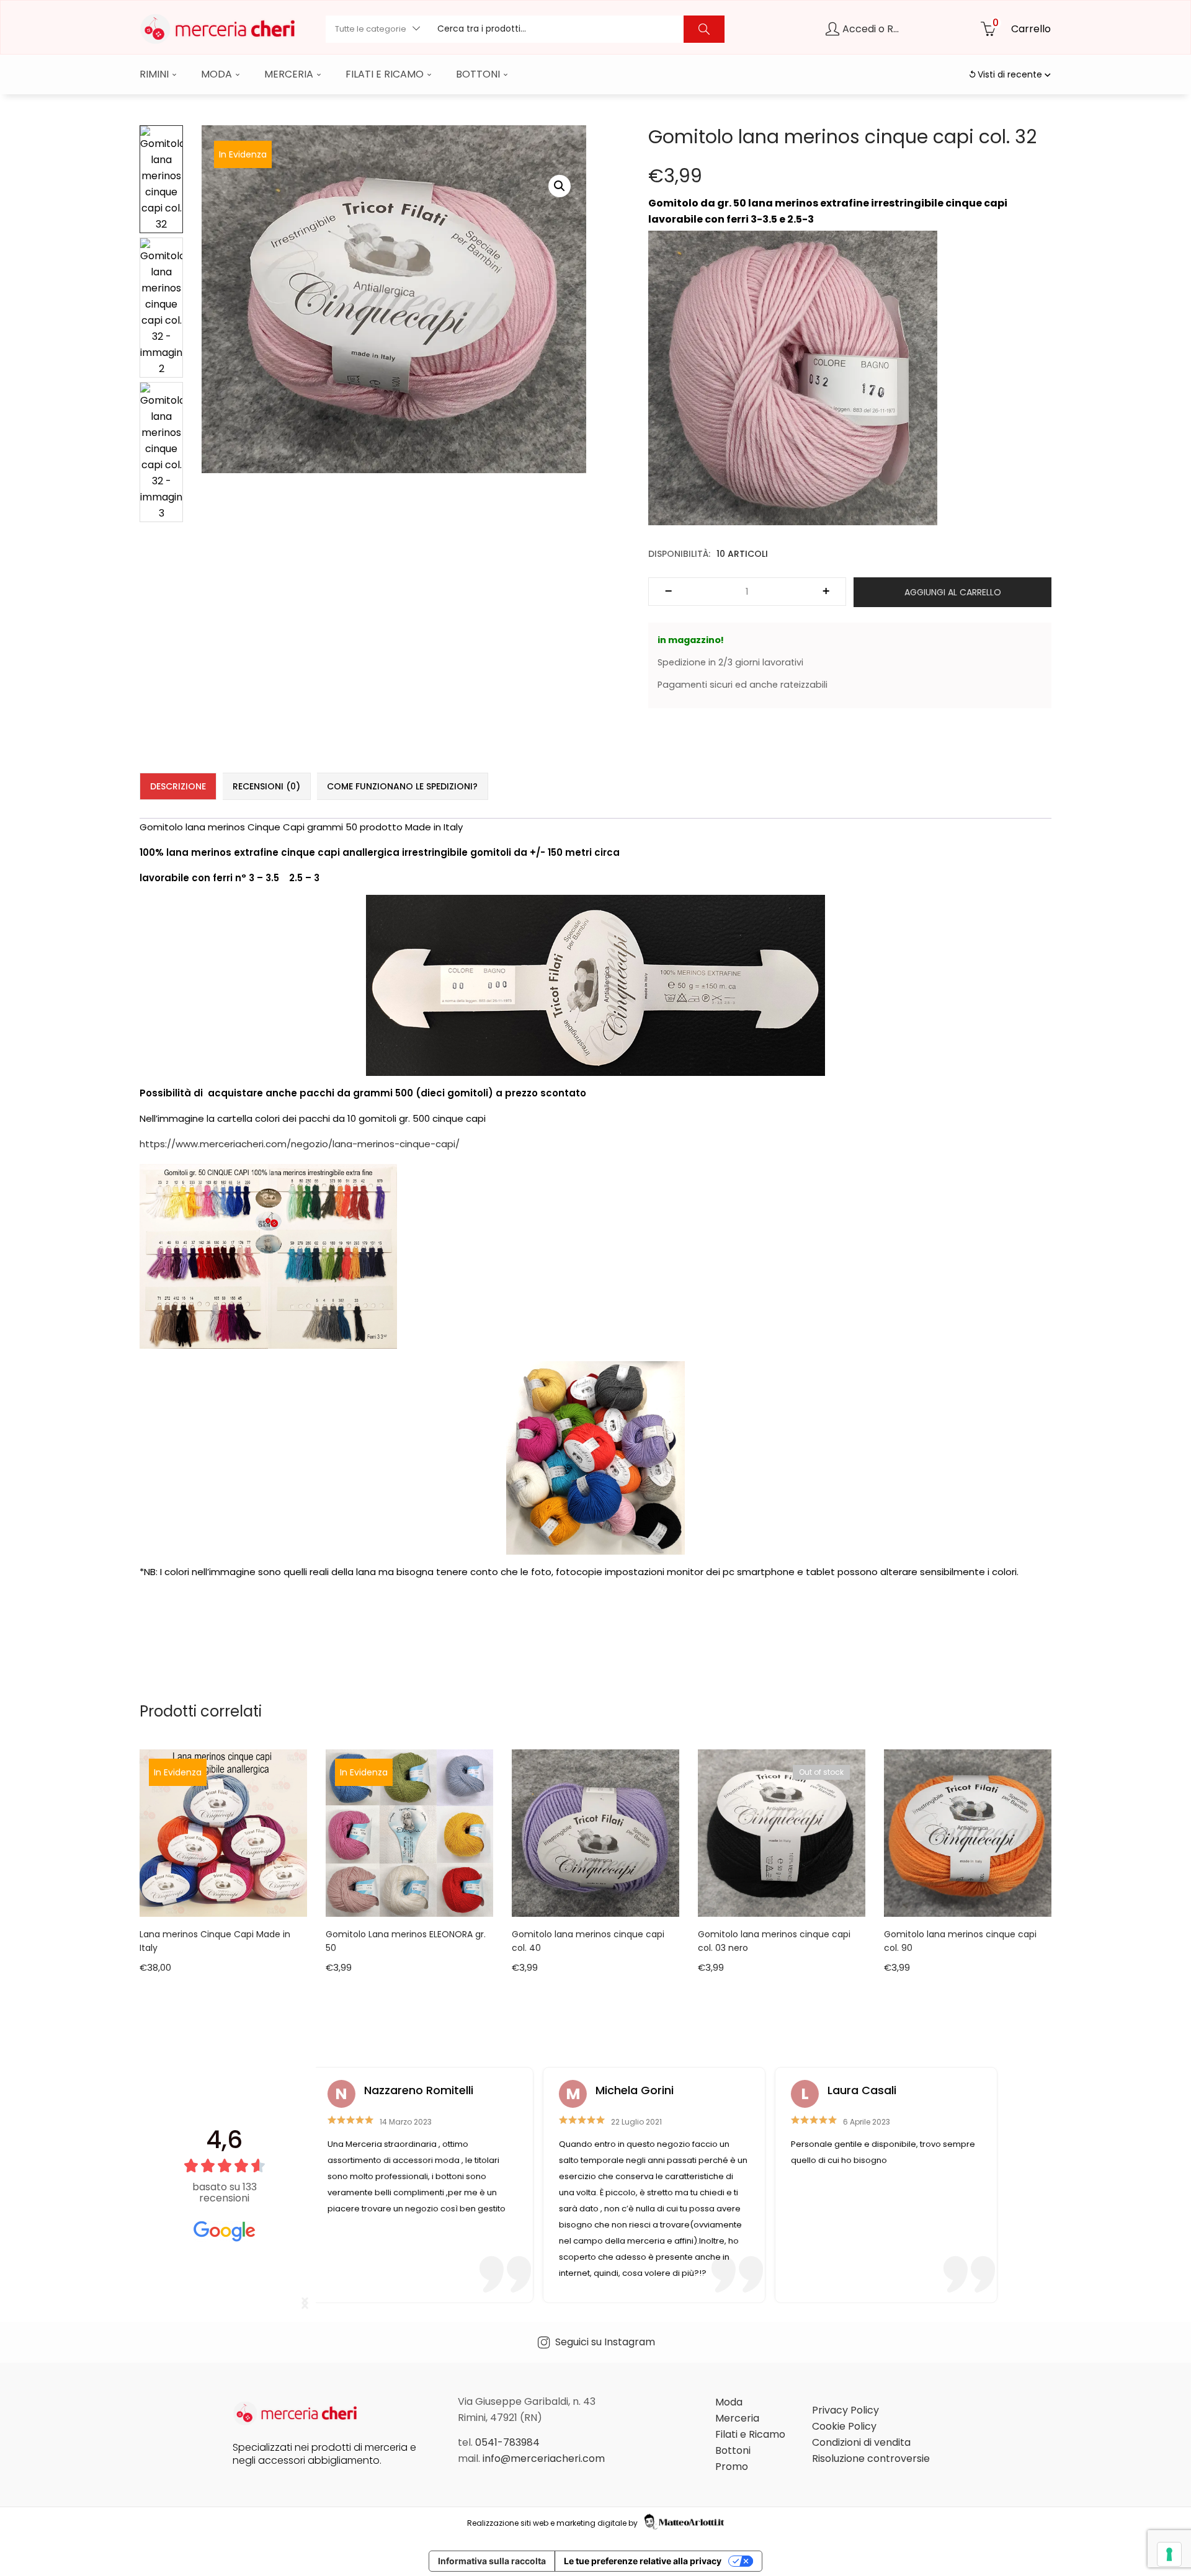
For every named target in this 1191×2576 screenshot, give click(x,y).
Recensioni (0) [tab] (266, 786)
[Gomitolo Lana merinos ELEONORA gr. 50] (409, 1832)
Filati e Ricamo (386, 74)
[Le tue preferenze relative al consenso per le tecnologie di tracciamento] (1169, 2554)
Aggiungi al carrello (953, 592)
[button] (377, 29)
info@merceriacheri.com (544, 2458)
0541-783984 (507, 2442)
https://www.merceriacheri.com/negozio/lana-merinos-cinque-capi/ (300, 1144)
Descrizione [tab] (178, 786)
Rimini (155, 74)
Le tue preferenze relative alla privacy (643, 2561)
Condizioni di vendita (861, 2442)
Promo (732, 2467)
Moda (218, 74)
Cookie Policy (844, 2426)
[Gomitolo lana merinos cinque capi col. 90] (968, 1832)
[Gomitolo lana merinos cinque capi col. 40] (595, 1832)
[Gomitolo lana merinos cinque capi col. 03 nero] (782, 1832)
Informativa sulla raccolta (492, 2561)
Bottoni (479, 74)
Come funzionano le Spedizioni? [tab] (402, 786)
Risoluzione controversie (871, 2458)
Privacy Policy (845, 2410)
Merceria (290, 74)
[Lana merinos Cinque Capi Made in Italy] (223, 1832)
